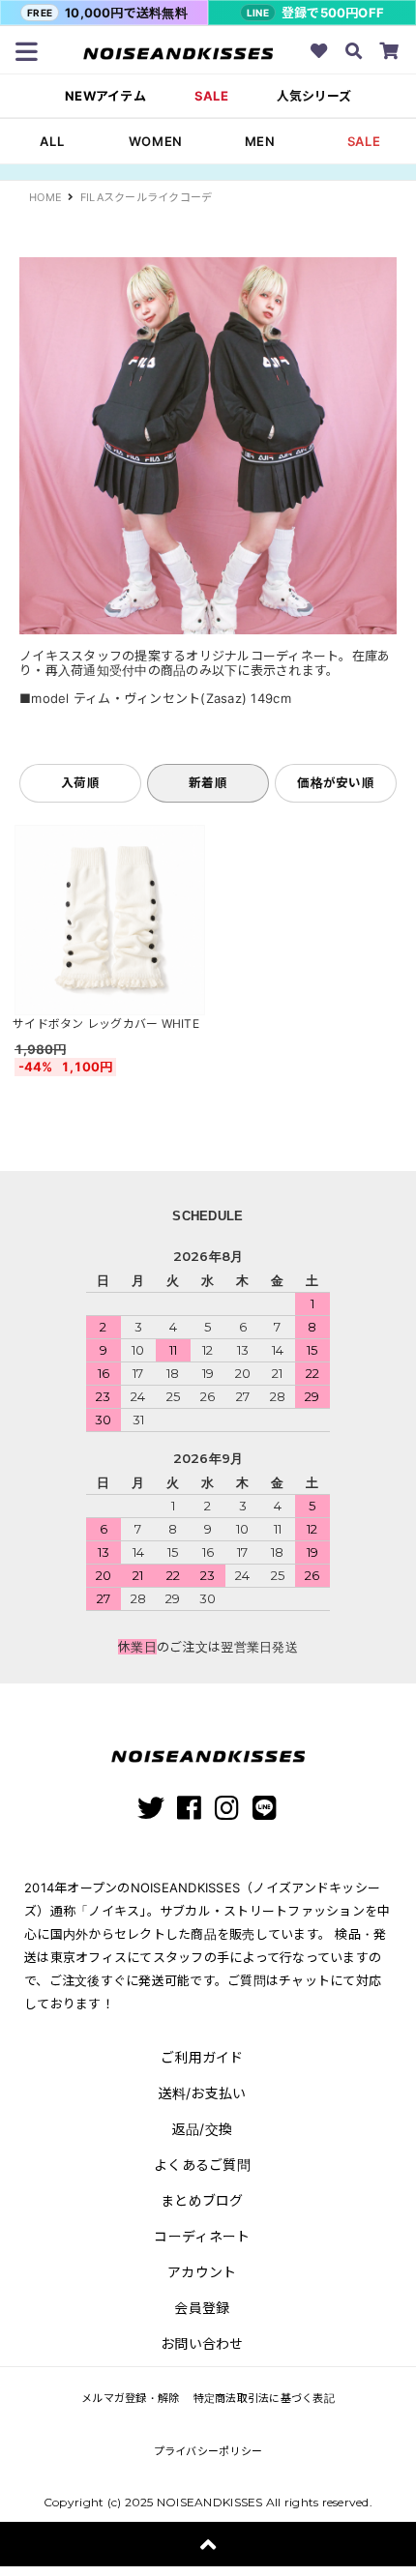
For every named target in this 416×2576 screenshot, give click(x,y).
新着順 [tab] (208, 783)
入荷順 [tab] (80, 783)
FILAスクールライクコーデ (147, 197)
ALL (52, 141)
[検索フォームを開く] (354, 53)
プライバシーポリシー (208, 2451)
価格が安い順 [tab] (336, 783)
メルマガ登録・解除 (130, 2398)
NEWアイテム (105, 96)
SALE (211, 96)
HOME (45, 197)
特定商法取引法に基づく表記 (264, 2398)
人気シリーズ (314, 96)
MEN (260, 141)
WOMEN (156, 141)
